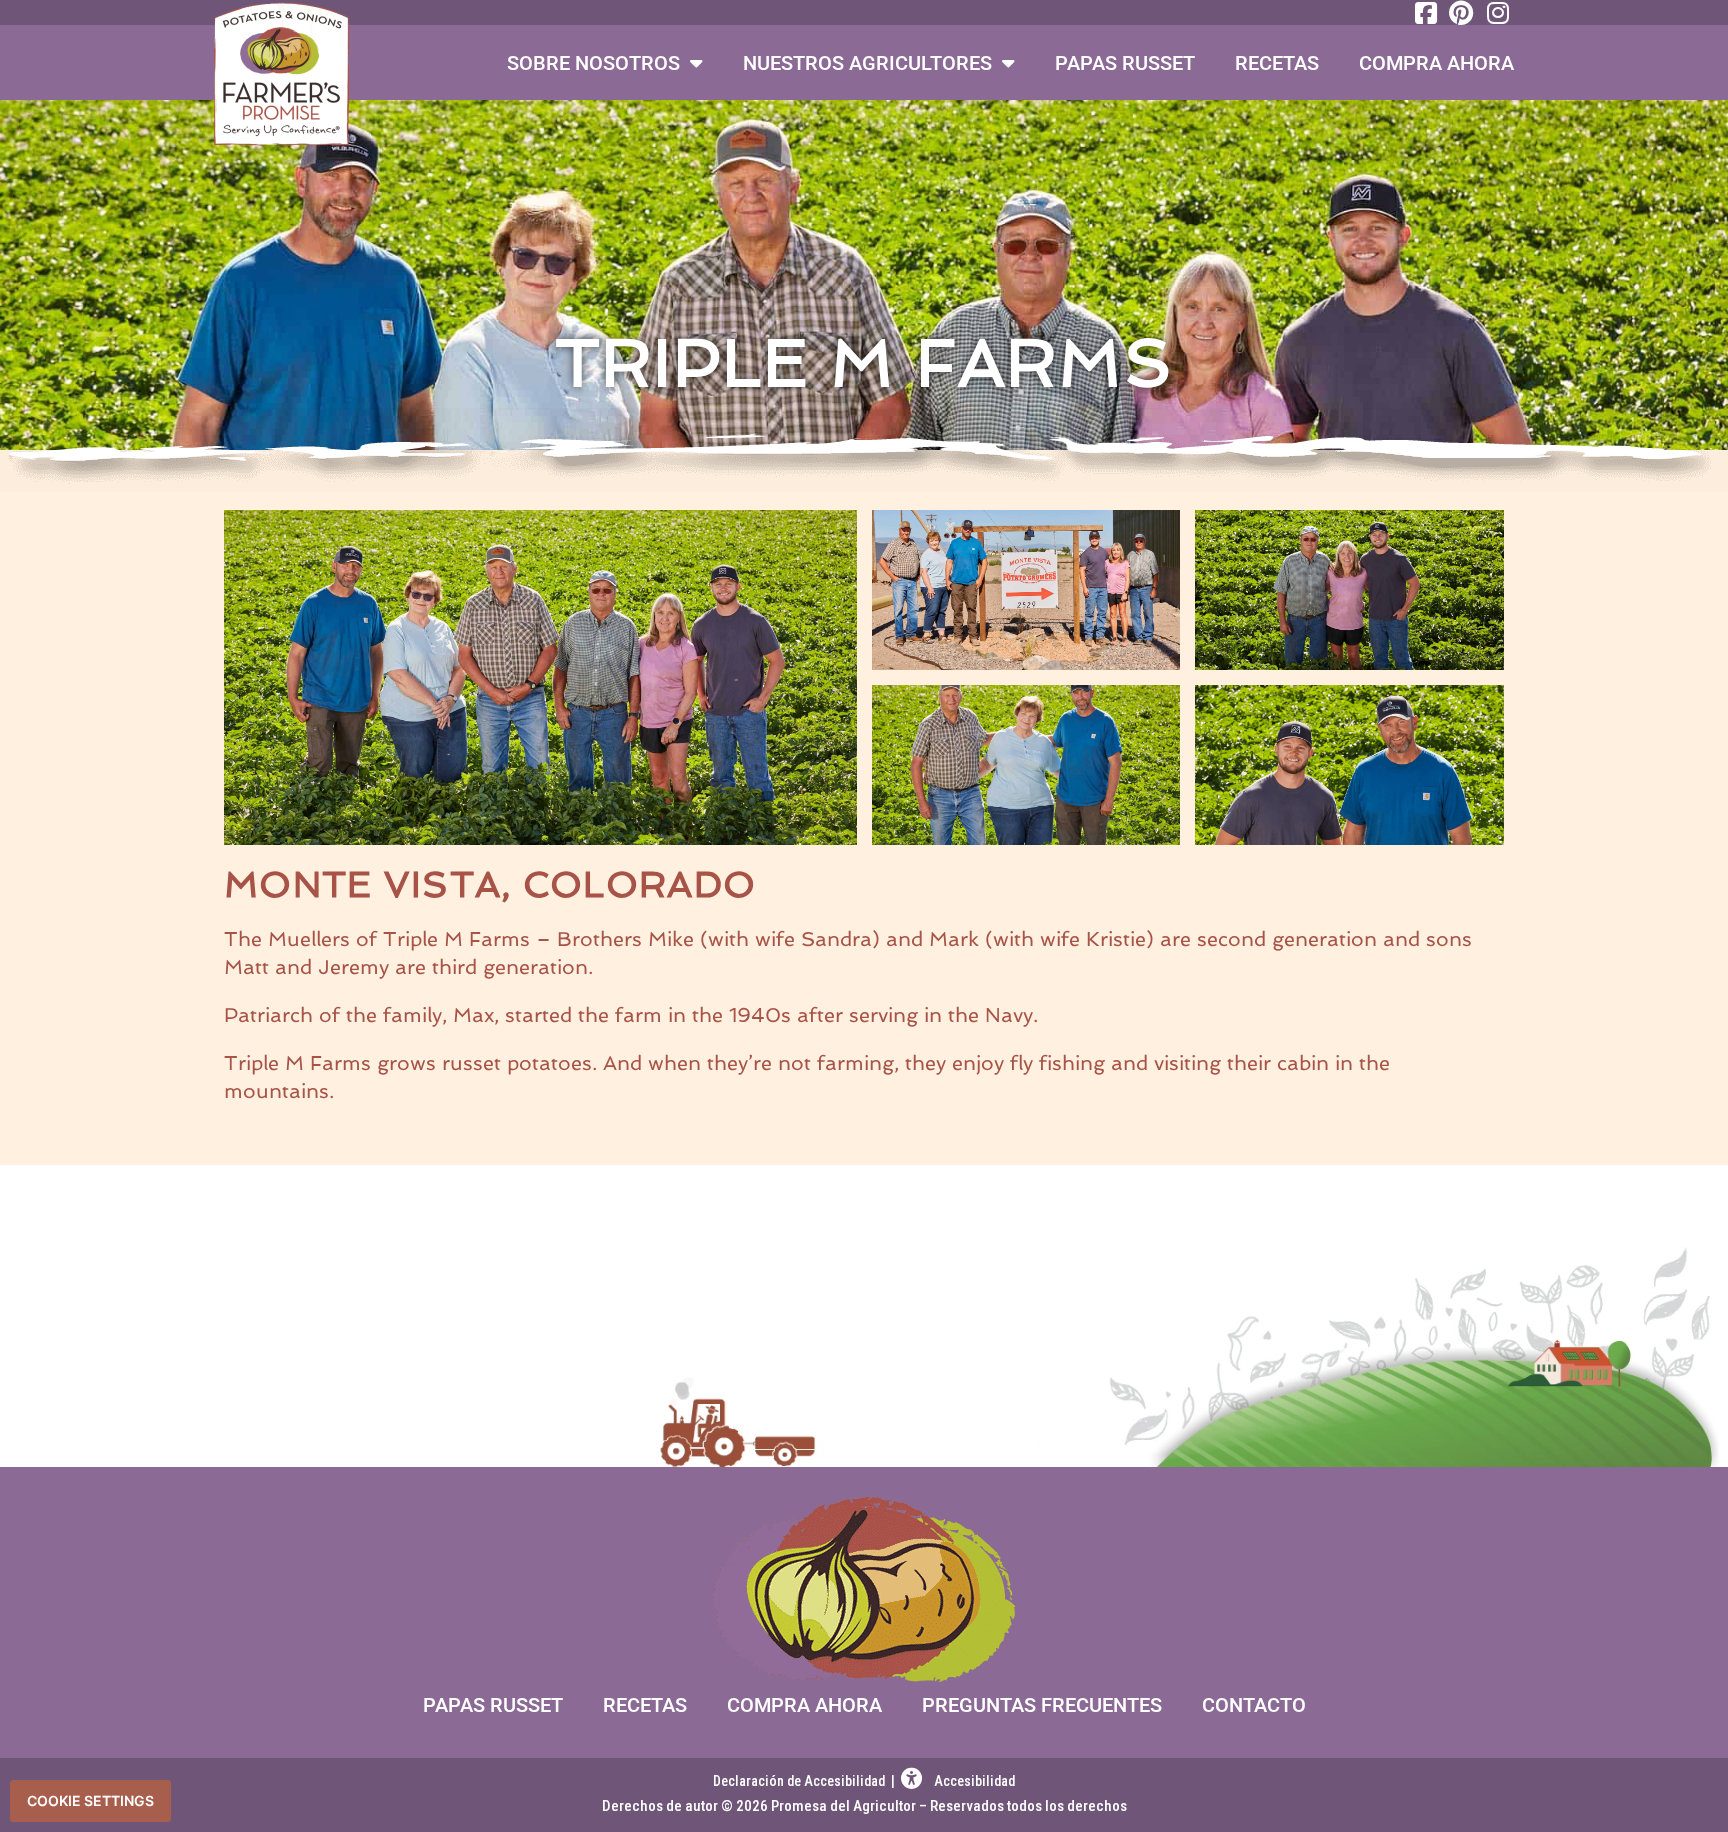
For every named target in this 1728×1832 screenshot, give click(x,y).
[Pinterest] (1460, 12)
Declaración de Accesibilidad (800, 1781)
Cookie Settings (90, 1800)
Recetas (1277, 63)
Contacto (1254, 1705)
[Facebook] (1423, 12)
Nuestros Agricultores (867, 63)
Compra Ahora (1436, 63)
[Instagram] (1496, 12)
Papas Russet (1125, 63)
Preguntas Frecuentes (1042, 1705)
